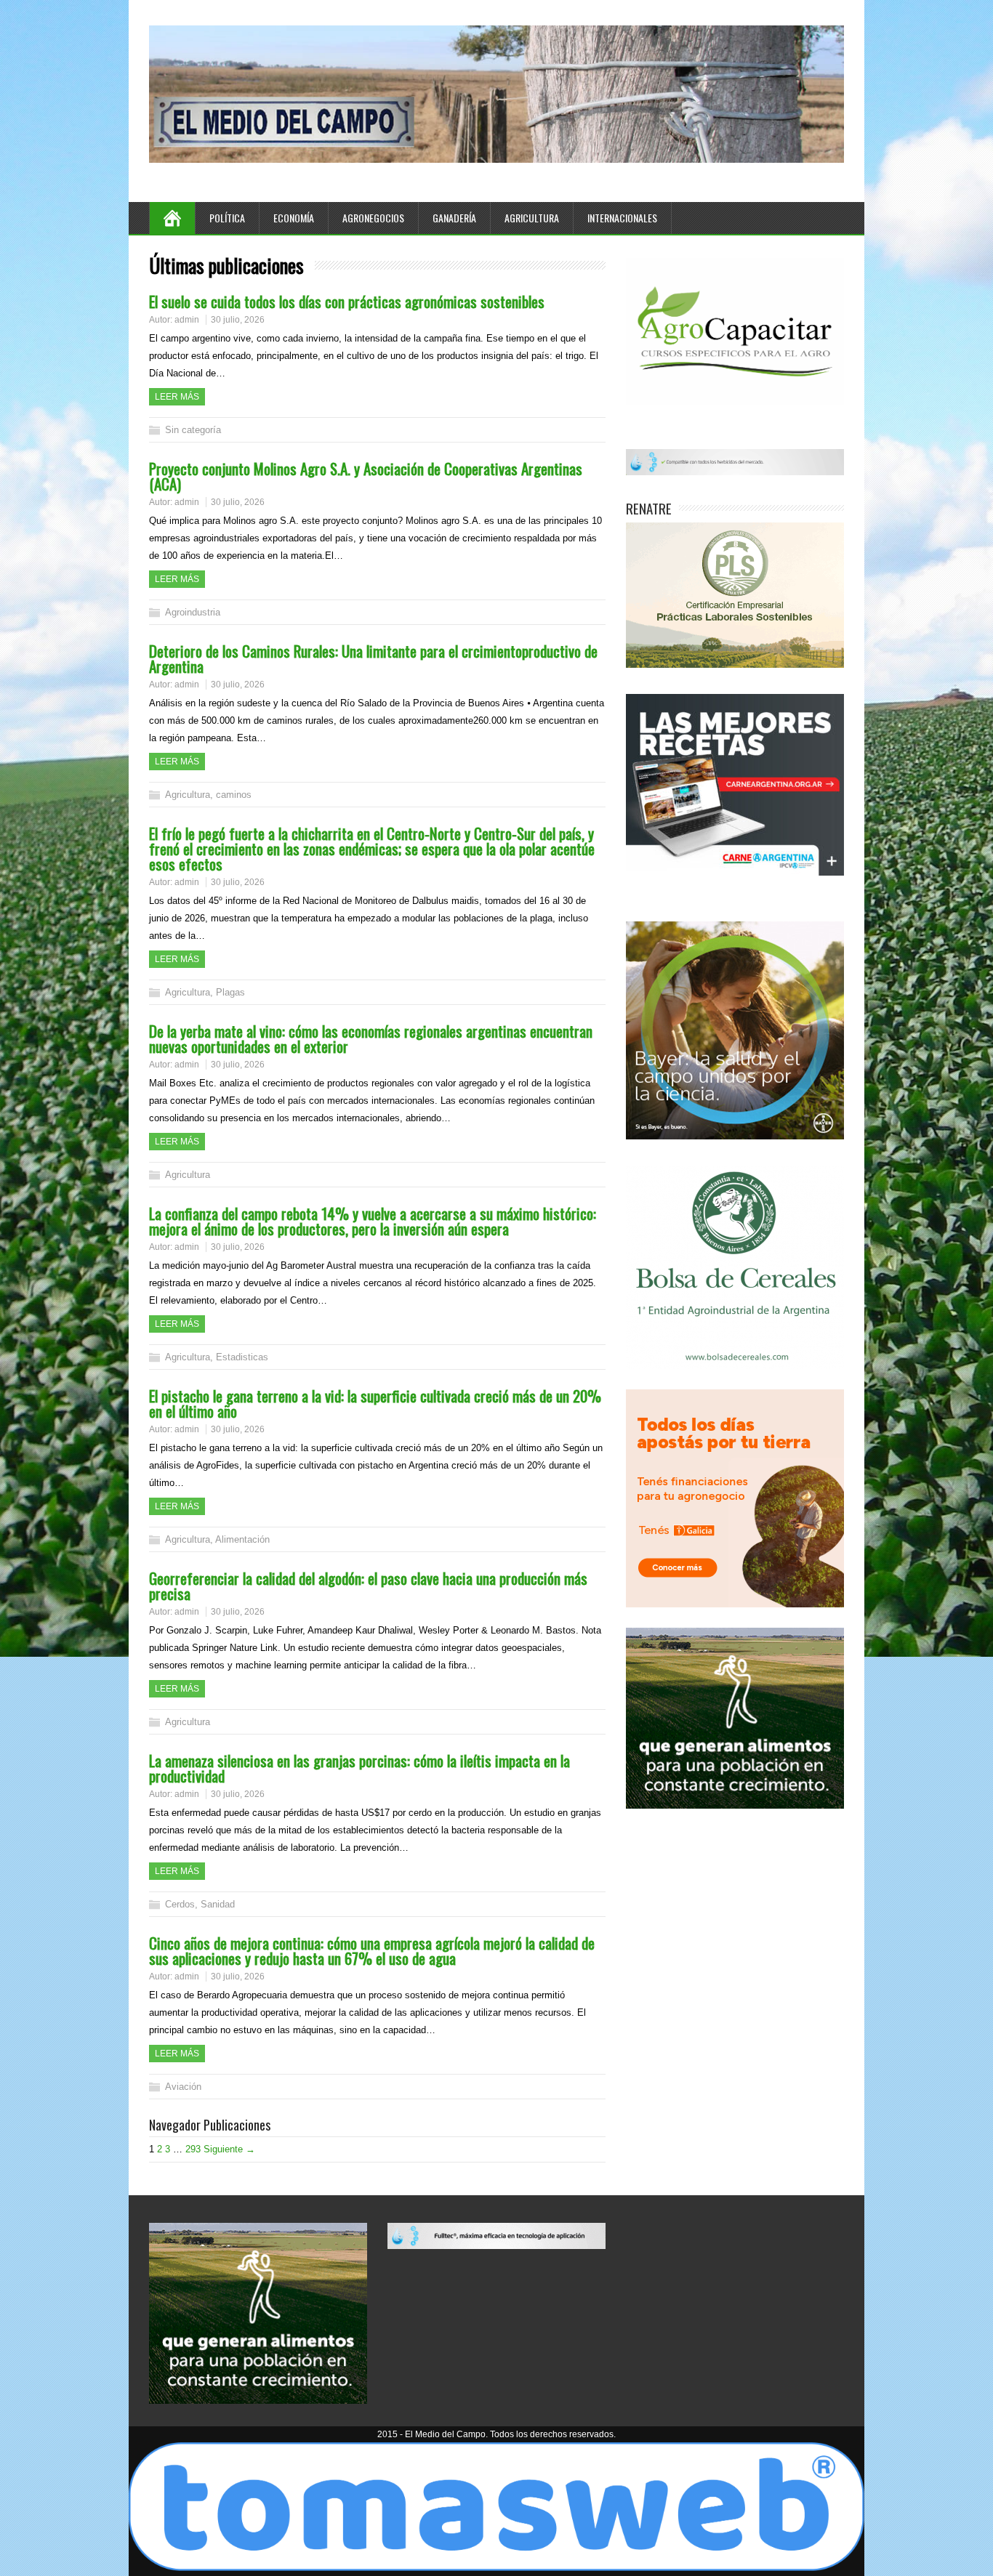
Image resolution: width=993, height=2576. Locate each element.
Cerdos (180, 1904)
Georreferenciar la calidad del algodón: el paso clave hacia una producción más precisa (368, 1586)
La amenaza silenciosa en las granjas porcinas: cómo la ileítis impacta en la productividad (359, 1768)
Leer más (177, 397)
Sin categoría (193, 430)
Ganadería (454, 218)
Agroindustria (193, 612)
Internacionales (622, 218)
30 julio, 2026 (238, 320)
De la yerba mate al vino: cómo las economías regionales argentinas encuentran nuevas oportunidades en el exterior (371, 1038)
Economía (294, 218)
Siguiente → (229, 2149)
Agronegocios (373, 218)
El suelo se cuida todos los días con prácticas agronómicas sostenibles (347, 301)
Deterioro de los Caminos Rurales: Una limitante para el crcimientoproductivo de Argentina (373, 658)
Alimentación (242, 1539)
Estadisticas (242, 1357)
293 (193, 2149)
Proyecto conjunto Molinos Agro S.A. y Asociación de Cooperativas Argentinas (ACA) (366, 476)
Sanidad (218, 1904)
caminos (234, 795)
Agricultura (532, 218)
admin (187, 320)
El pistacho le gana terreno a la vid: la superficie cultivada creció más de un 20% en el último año (375, 1403)
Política (227, 218)
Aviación (183, 2087)
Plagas (230, 992)
